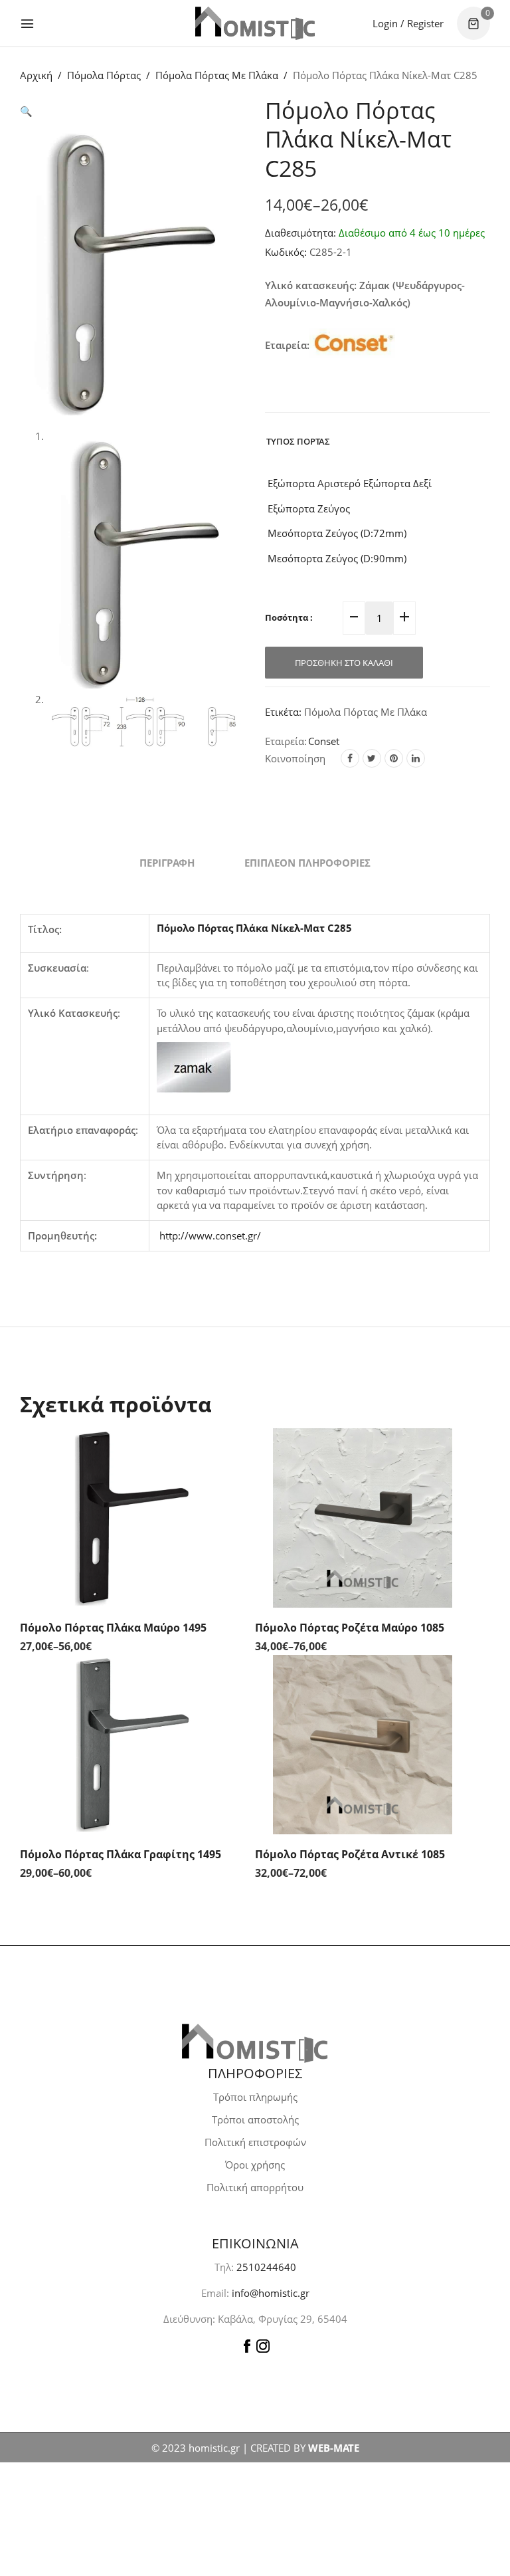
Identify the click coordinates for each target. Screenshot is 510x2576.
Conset (324, 741)
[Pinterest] (394, 758)
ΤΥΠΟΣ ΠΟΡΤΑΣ (298, 441)
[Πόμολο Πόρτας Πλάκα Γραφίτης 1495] (127, 1745)
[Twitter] (372, 758)
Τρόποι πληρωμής (255, 2097)
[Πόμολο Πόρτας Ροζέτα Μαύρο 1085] (363, 1518)
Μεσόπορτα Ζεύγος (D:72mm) (336, 533)
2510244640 (266, 2267)
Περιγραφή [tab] (167, 863)
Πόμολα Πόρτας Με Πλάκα (217, 75)
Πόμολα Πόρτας (104, 75)
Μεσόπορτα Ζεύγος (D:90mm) (336, 558)
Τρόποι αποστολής (255, 2119)
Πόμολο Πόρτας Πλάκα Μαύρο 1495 (113, 1628)
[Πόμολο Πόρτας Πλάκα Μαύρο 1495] (127, 1518)
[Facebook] (350, 758)
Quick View (222, 1455)
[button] (26, 111)
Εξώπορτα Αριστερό (313, 483)
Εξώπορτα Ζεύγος (307, 508)
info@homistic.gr (269, 2293)
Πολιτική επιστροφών (255, 2142)
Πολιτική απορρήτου (255, 2187)
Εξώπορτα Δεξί (396, 483)
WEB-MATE (334, 2448)
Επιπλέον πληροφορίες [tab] (307, 863)
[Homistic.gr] (255, 23)
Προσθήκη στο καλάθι (344, 663)
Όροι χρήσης (255, 2165)
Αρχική (36, 75)
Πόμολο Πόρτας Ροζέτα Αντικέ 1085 (350, 1854)
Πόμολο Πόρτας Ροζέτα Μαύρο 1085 (350, 1628)
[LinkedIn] (416, 758)
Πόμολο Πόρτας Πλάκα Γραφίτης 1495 (121, 1854)
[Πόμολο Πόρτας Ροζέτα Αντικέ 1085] (363, 1745)
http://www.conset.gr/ (210, 1235)
